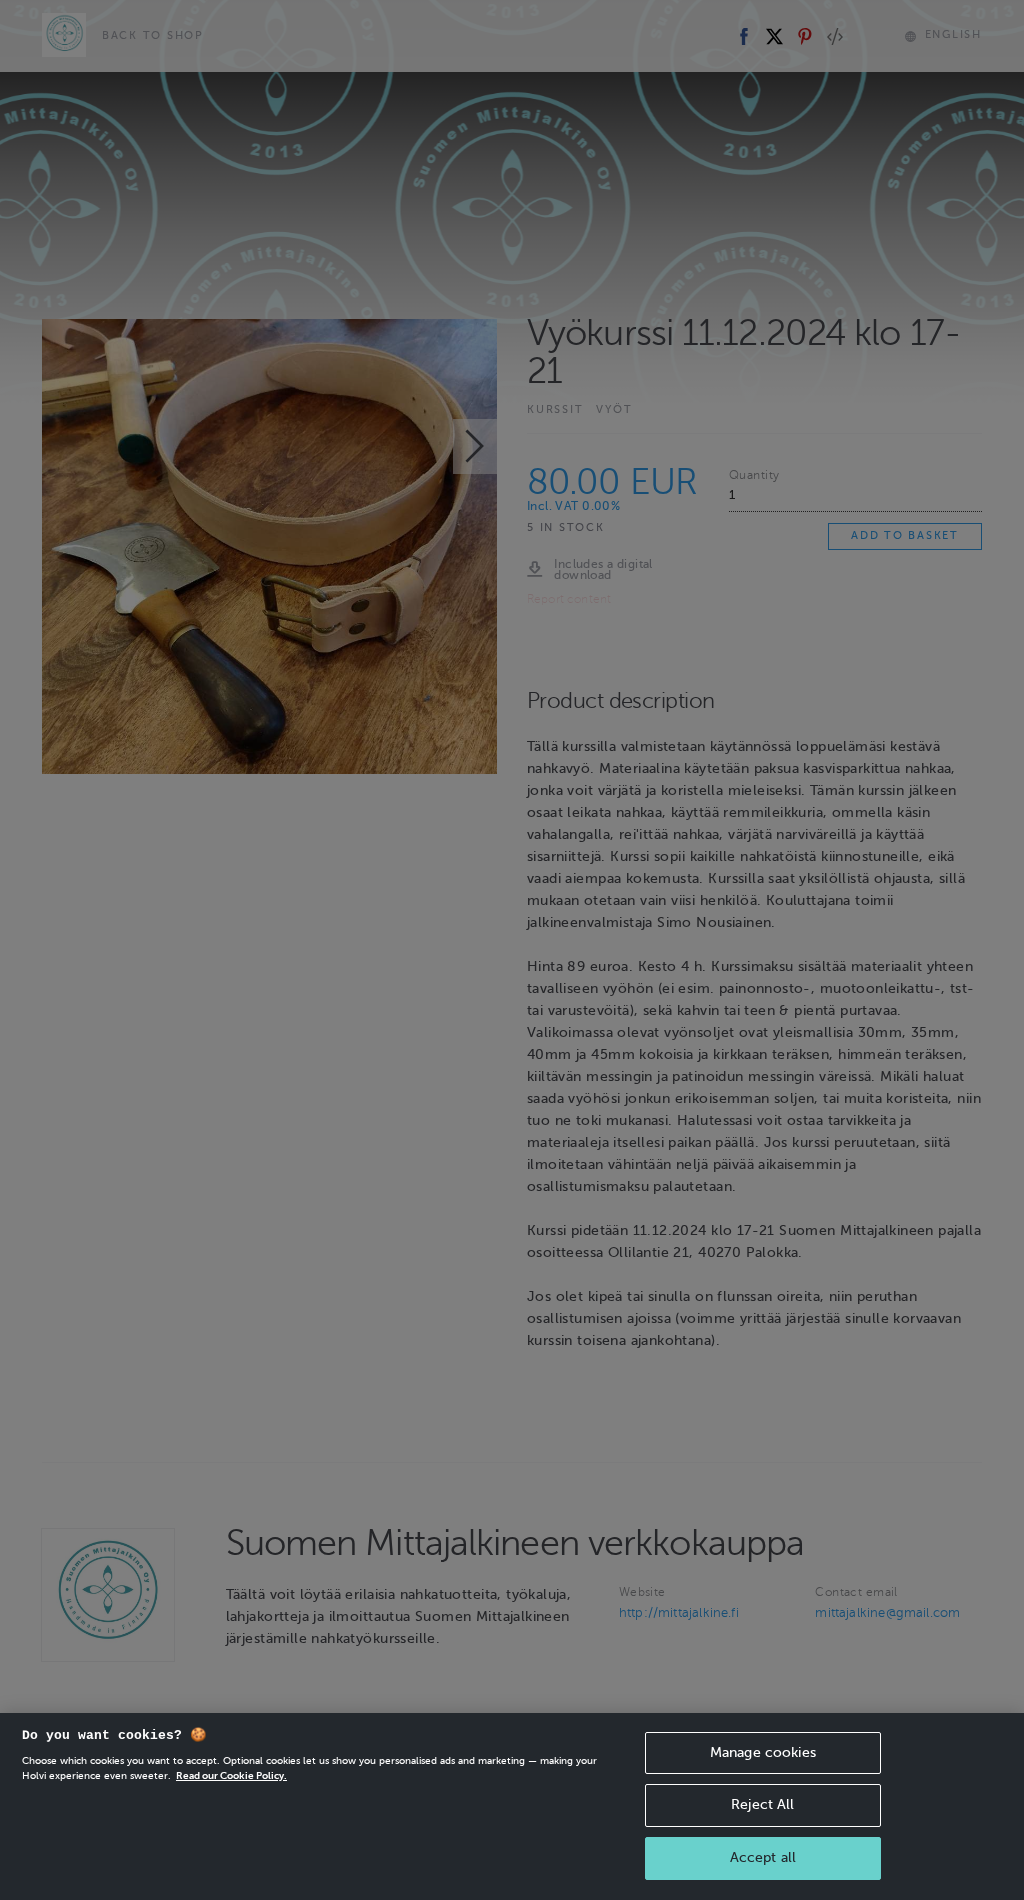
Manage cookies (763, 1752)
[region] (512, 1806)
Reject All (762, 1804)
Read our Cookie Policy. (231, 1775)
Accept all (763, 1857)
